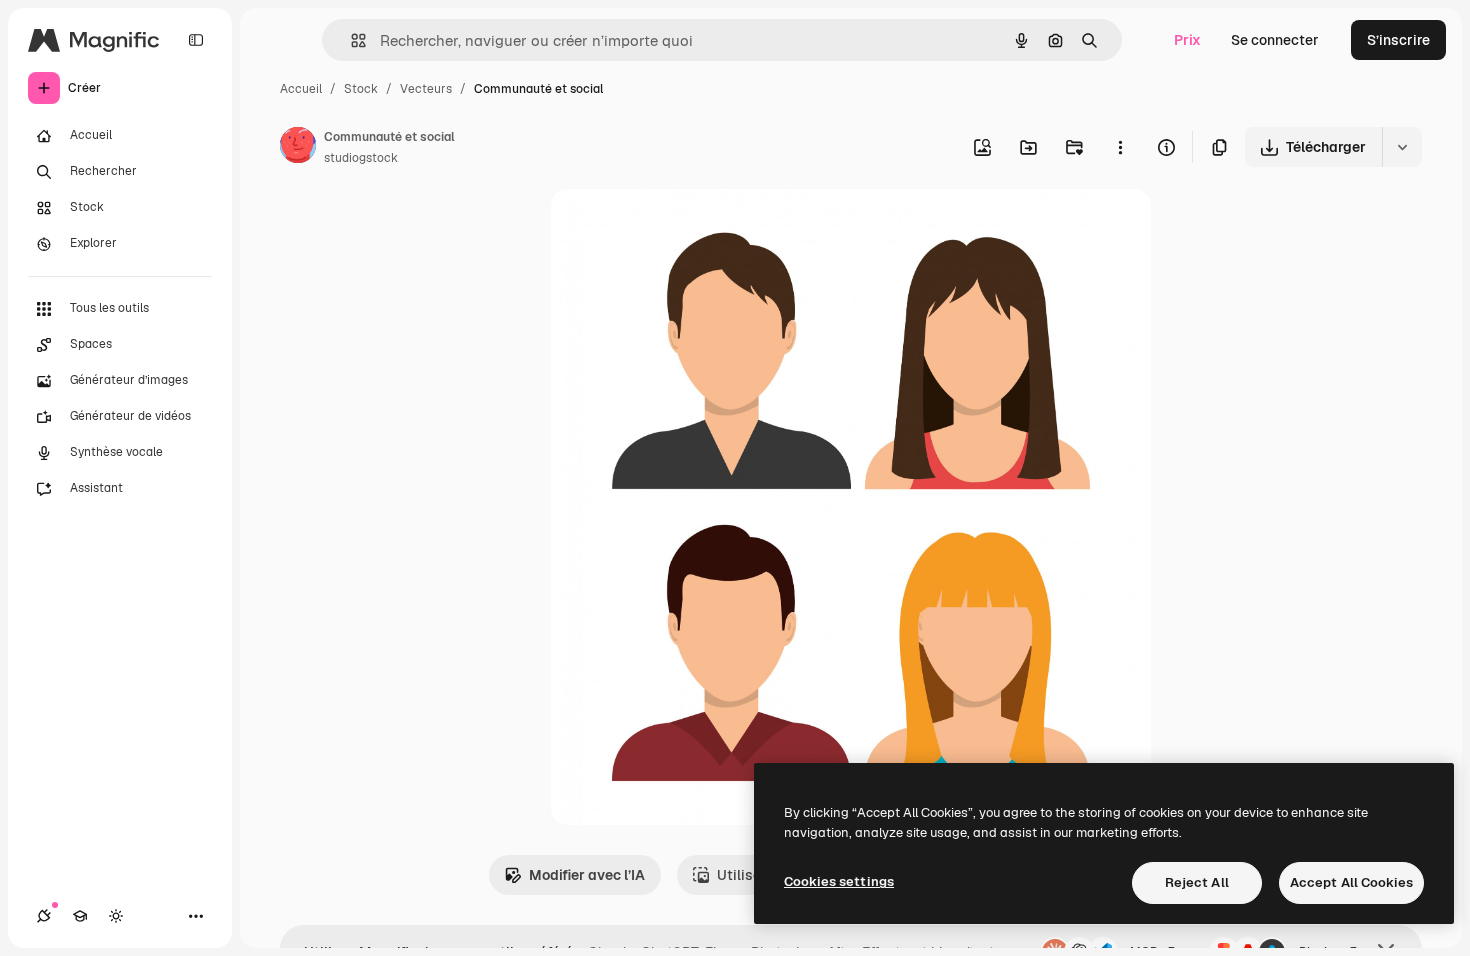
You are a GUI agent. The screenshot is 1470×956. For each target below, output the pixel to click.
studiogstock (361, 158)
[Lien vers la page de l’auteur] (298, 148)
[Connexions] (44, 916)
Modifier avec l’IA (587, 875)
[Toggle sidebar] (196, 40)
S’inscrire (1398, 40)
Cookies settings (839, 881)
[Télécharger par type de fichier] (1402, 147)
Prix (1187, 40)
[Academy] (80, 916)
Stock (361, 89)
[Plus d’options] (1120, 147)
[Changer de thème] (116, 916)
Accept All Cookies (1351, 882)
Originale (683, 227)
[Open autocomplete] (350, 40)
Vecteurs (426, 89)
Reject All (1197, 882)
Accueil (301, 89)
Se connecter (1275, 40)
